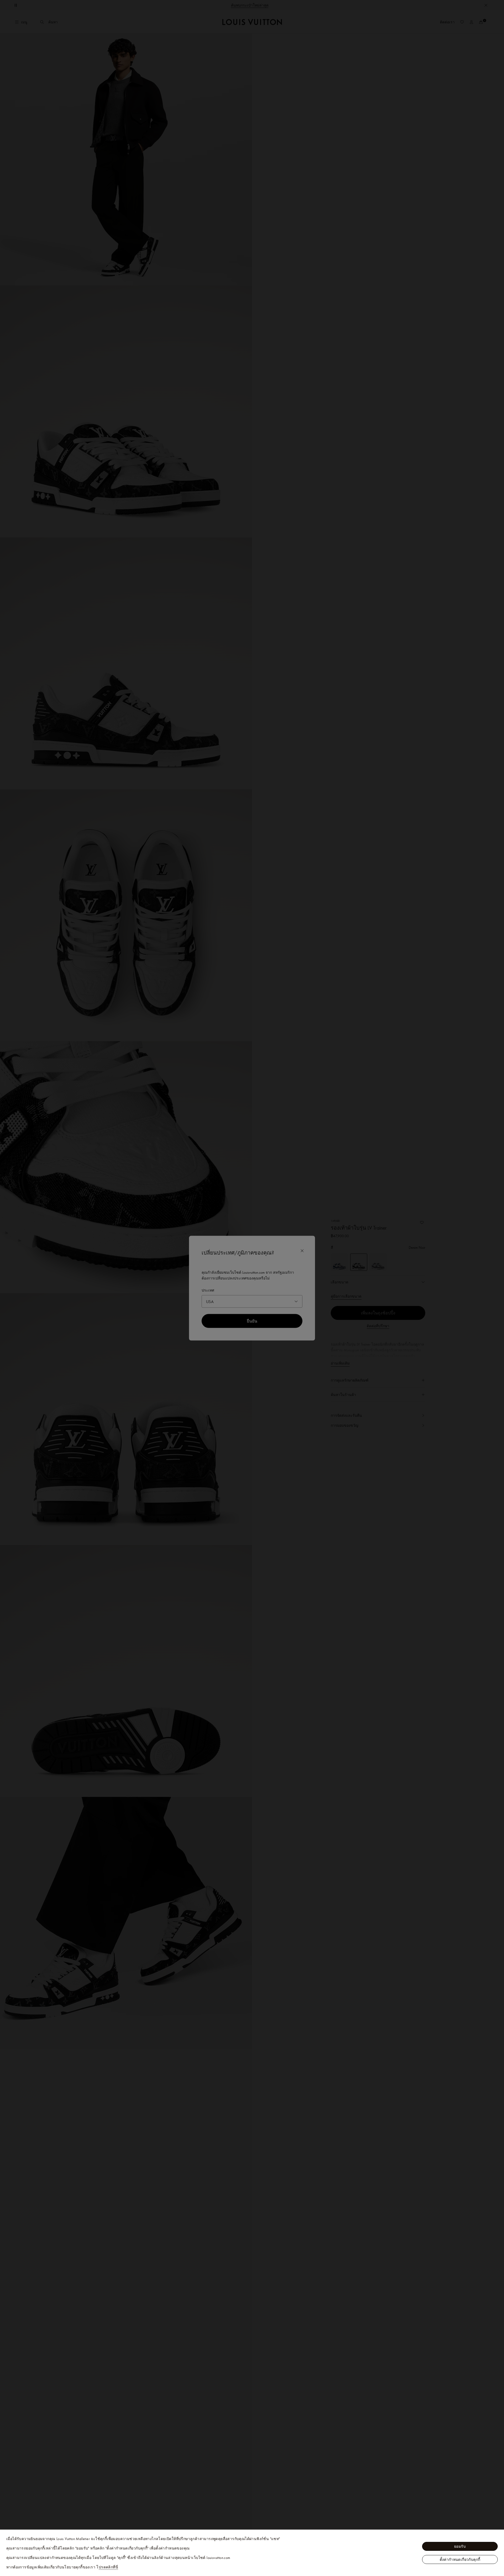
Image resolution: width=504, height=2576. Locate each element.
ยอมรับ (460, 2546)
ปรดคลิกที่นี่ (108, 2567)
